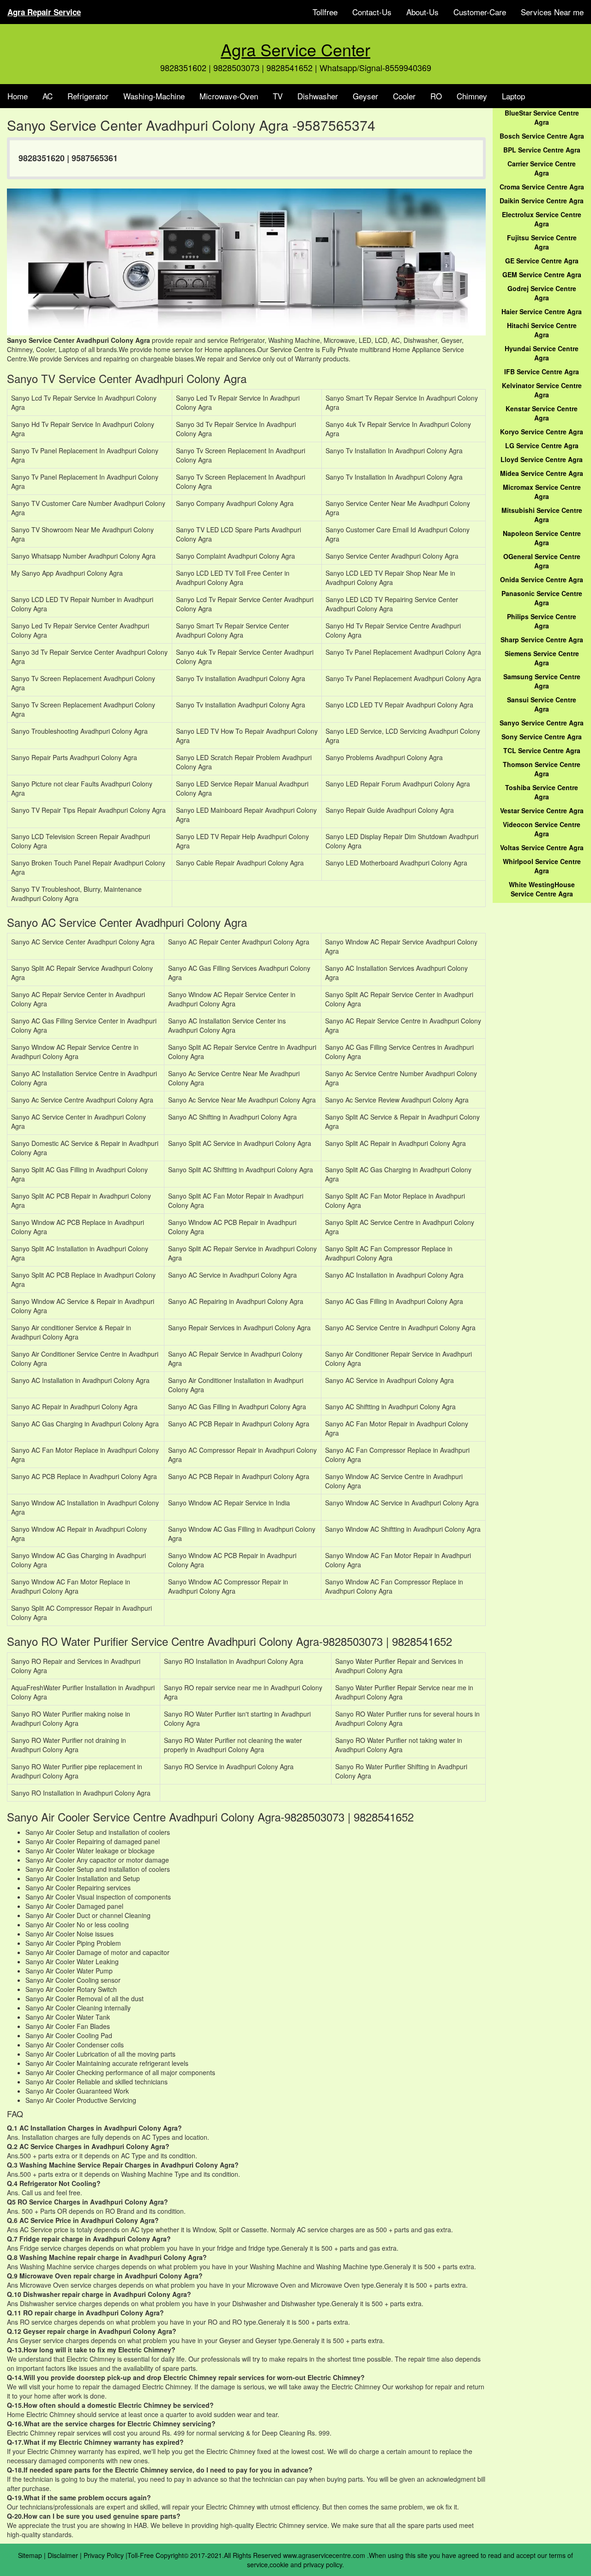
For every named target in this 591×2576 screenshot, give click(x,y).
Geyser (365, 96)
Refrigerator (88, 96)
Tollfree (325, 12)
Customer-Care (480, 12)
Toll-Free (141, 2555)
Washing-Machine (154, 96)
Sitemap (30, 2555)
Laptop (513, 96)
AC (48, 96)
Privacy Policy (104, 2555)
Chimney (472, 96)
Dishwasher (318, 96)
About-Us (422, 12)
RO (436, 96)
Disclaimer (63, 2555)
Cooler (404, 96)
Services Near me (552, 12)
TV (278, 96)
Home (18, 96)
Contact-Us (372, 12)
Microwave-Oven (229, 96)
